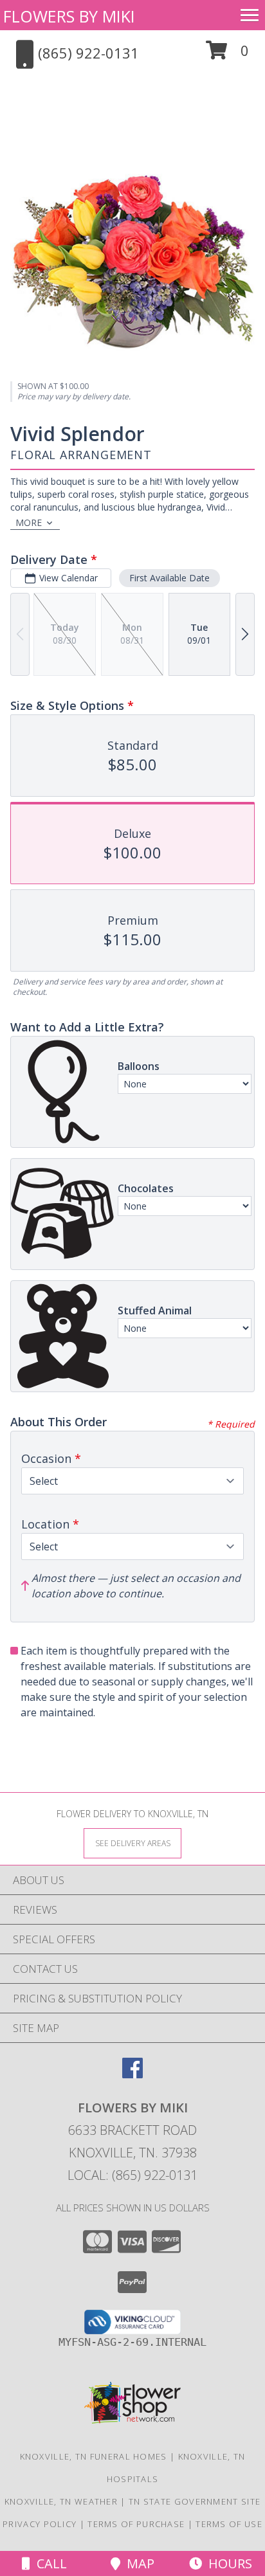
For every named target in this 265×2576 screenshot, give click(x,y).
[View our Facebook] (132, 2074)
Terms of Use (229, 2524)
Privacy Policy (40, 2524)
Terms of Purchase (136, 2524)
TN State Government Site (195, 2501)
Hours (227, 2563)
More (29, 522)
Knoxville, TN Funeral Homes (94, 2456)
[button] (227, 55)
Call (49, 2563)
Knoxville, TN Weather (61, 2501)
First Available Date (169, 578)
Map (137, 2563)
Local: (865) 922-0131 (132, 2175)
